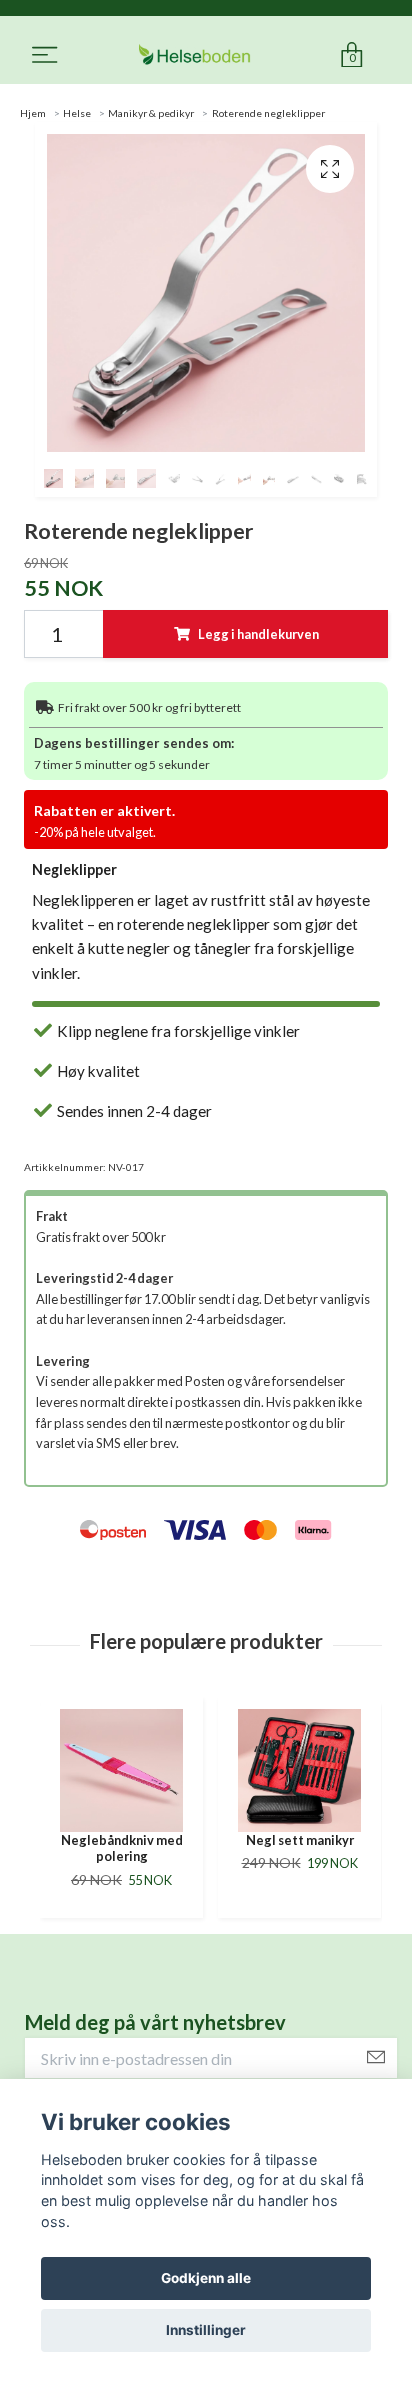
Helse (77, 113)
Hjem (33, 113)
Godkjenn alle (206, 2278)
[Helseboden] (194, 55)
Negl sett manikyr (300, 1840)
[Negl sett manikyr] (299, 1770)
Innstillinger (206, 2330)
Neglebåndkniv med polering (122, 1848)
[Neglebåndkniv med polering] (121, 1770)
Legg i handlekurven (258, 634)
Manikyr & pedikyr (151, 113)
